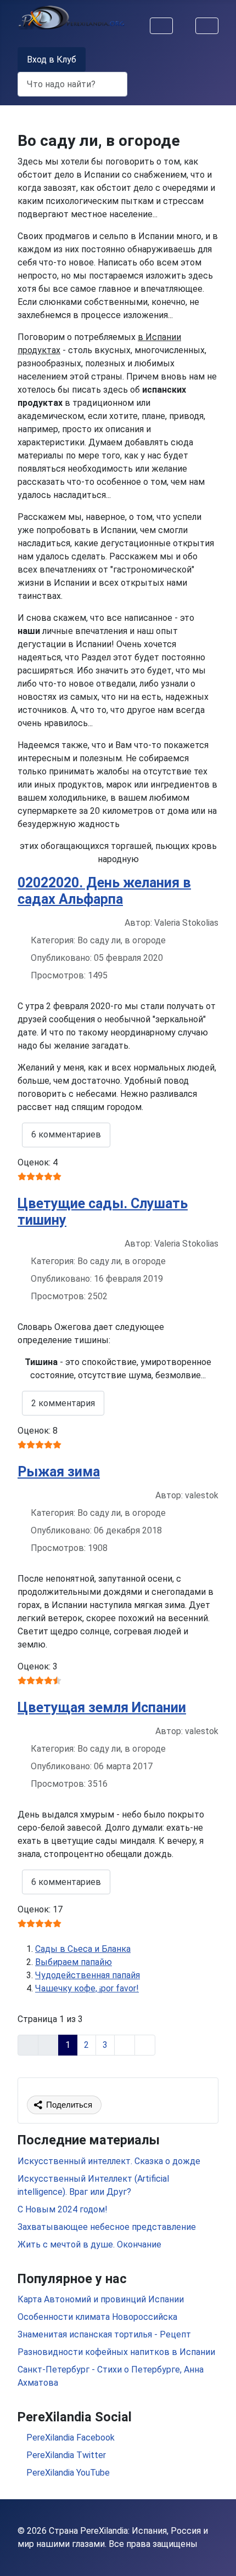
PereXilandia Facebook (69, 2438)
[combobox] (72, 84)
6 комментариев (66, 1134)
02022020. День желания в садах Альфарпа (104, 891)
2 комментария (63, 1403)
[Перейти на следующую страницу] (125, 2045)
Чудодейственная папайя (88, 1975)
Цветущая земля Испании (102, 1708)
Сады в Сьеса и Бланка (83, 1949)
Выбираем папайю (74, 1962)
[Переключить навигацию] (161, 26)
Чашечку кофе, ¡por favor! (87, 1988)
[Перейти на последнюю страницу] (145, 2045)
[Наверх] (217, 2556)
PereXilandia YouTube (67, 2473)
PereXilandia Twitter (65, 2455)
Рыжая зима (59, 1472)
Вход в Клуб (52, 60)
